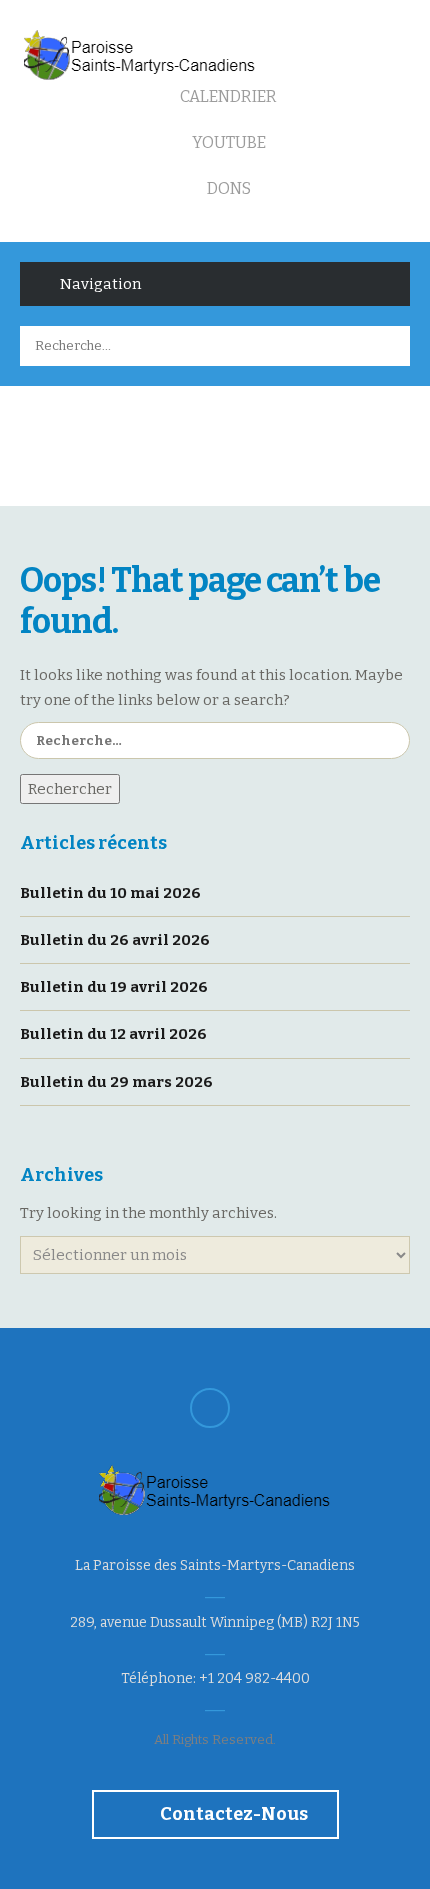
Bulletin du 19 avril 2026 (114, 987)
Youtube (227, 142)
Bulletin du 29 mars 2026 (116, 1082)
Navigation (100, 284)
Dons (227, 188)
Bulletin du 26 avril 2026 (115, 940)
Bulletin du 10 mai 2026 (110, 893)
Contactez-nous (232, 1814)
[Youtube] (210, 1408)
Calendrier (227, 96)
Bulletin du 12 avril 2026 (113, 1034)
